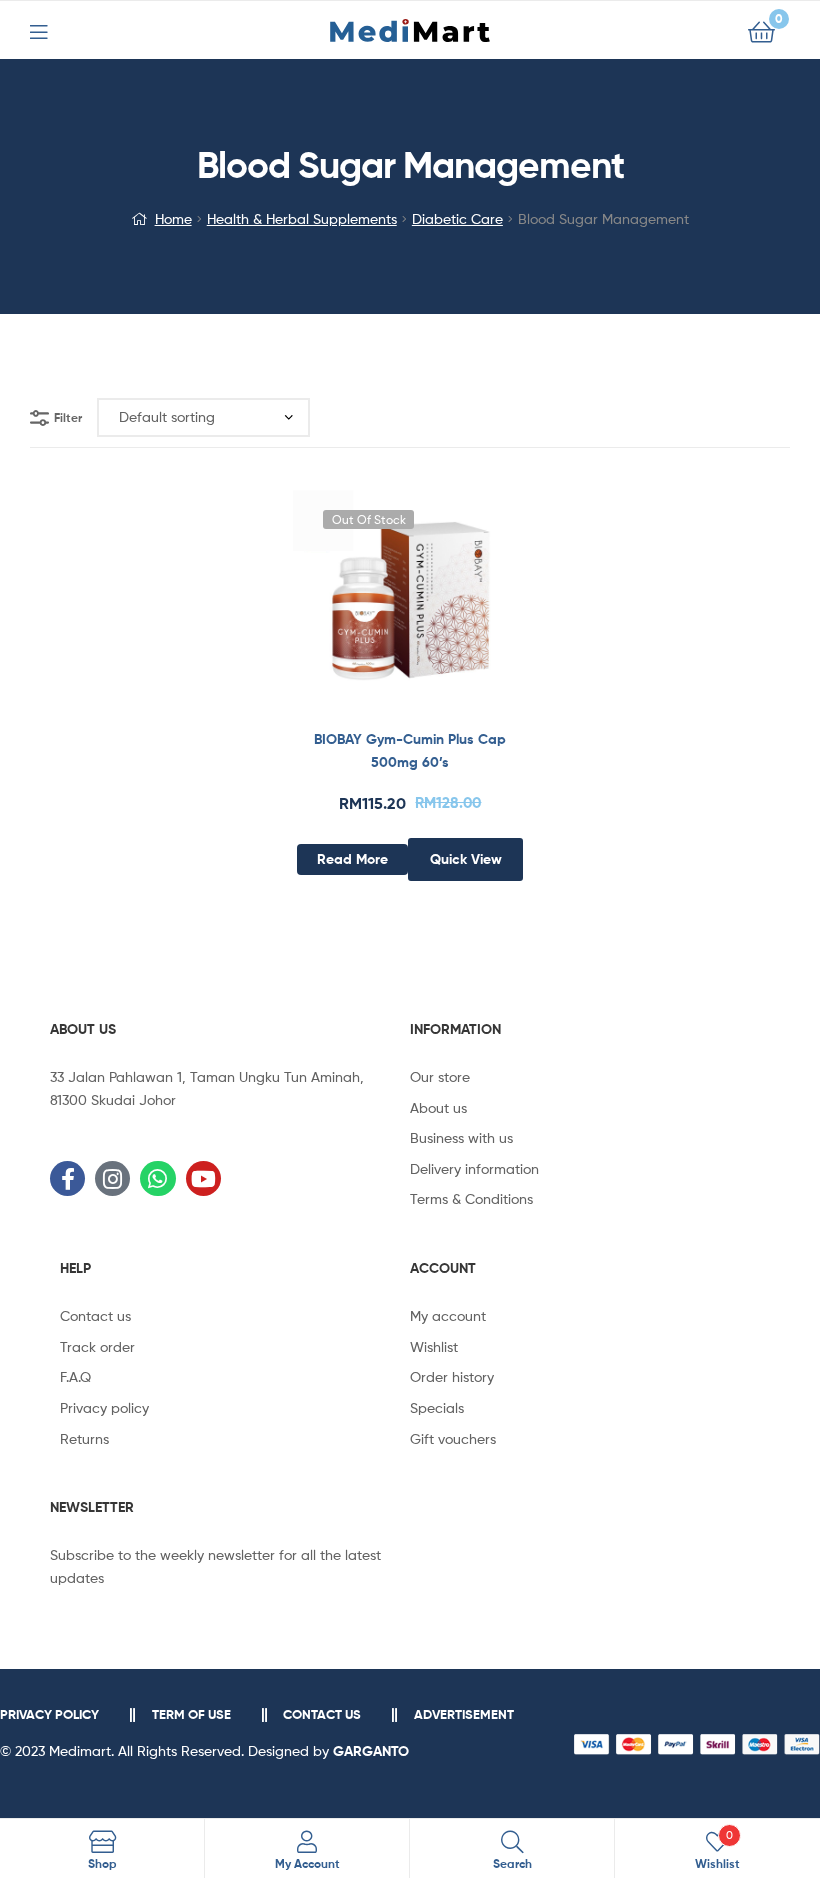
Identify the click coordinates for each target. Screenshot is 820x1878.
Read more (352, 859)
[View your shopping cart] (761, 30)
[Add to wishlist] (361, 608)
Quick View (459, 608)
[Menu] (51, 30)
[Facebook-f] (67, 1178)
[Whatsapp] (157, 1178)
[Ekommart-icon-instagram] (112, 1178)
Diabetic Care (457, 218)
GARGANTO (371, 1751)
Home (173, 218)
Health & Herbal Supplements (302, 218)
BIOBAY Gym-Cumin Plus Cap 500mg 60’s (410, 750)
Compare (410, 608)
